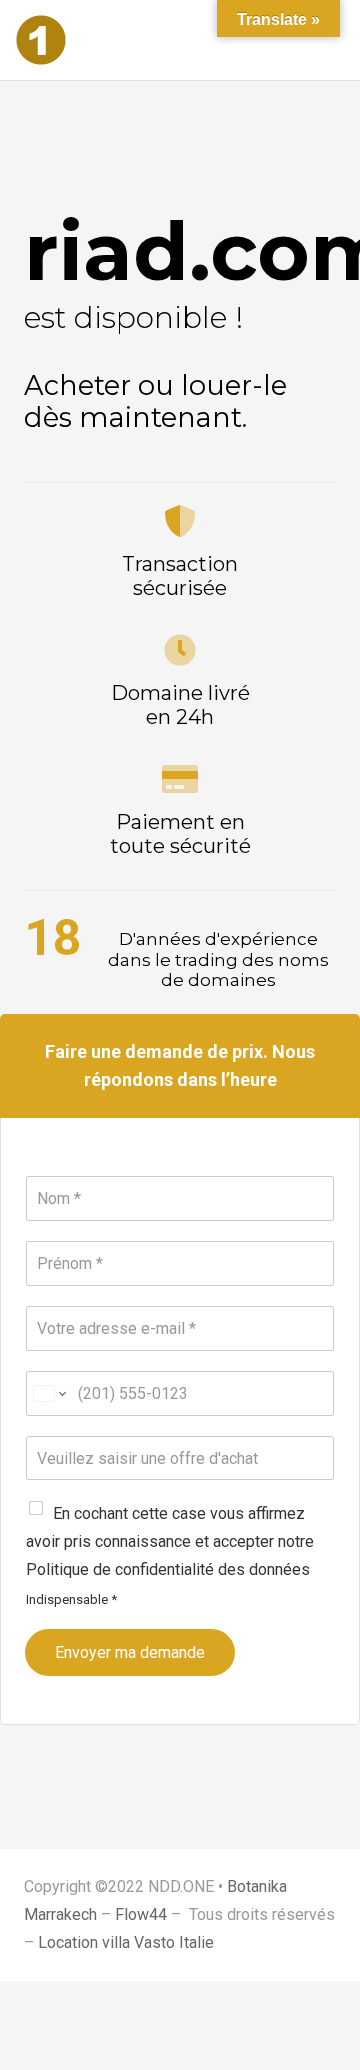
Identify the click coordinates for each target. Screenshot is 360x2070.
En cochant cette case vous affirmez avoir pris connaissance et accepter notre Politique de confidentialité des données (170, 1541)
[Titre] (41, 40)
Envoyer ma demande (130, 1652)
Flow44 (141, 1914)
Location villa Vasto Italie (126, 1942)
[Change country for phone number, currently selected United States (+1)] (48, 1393)
